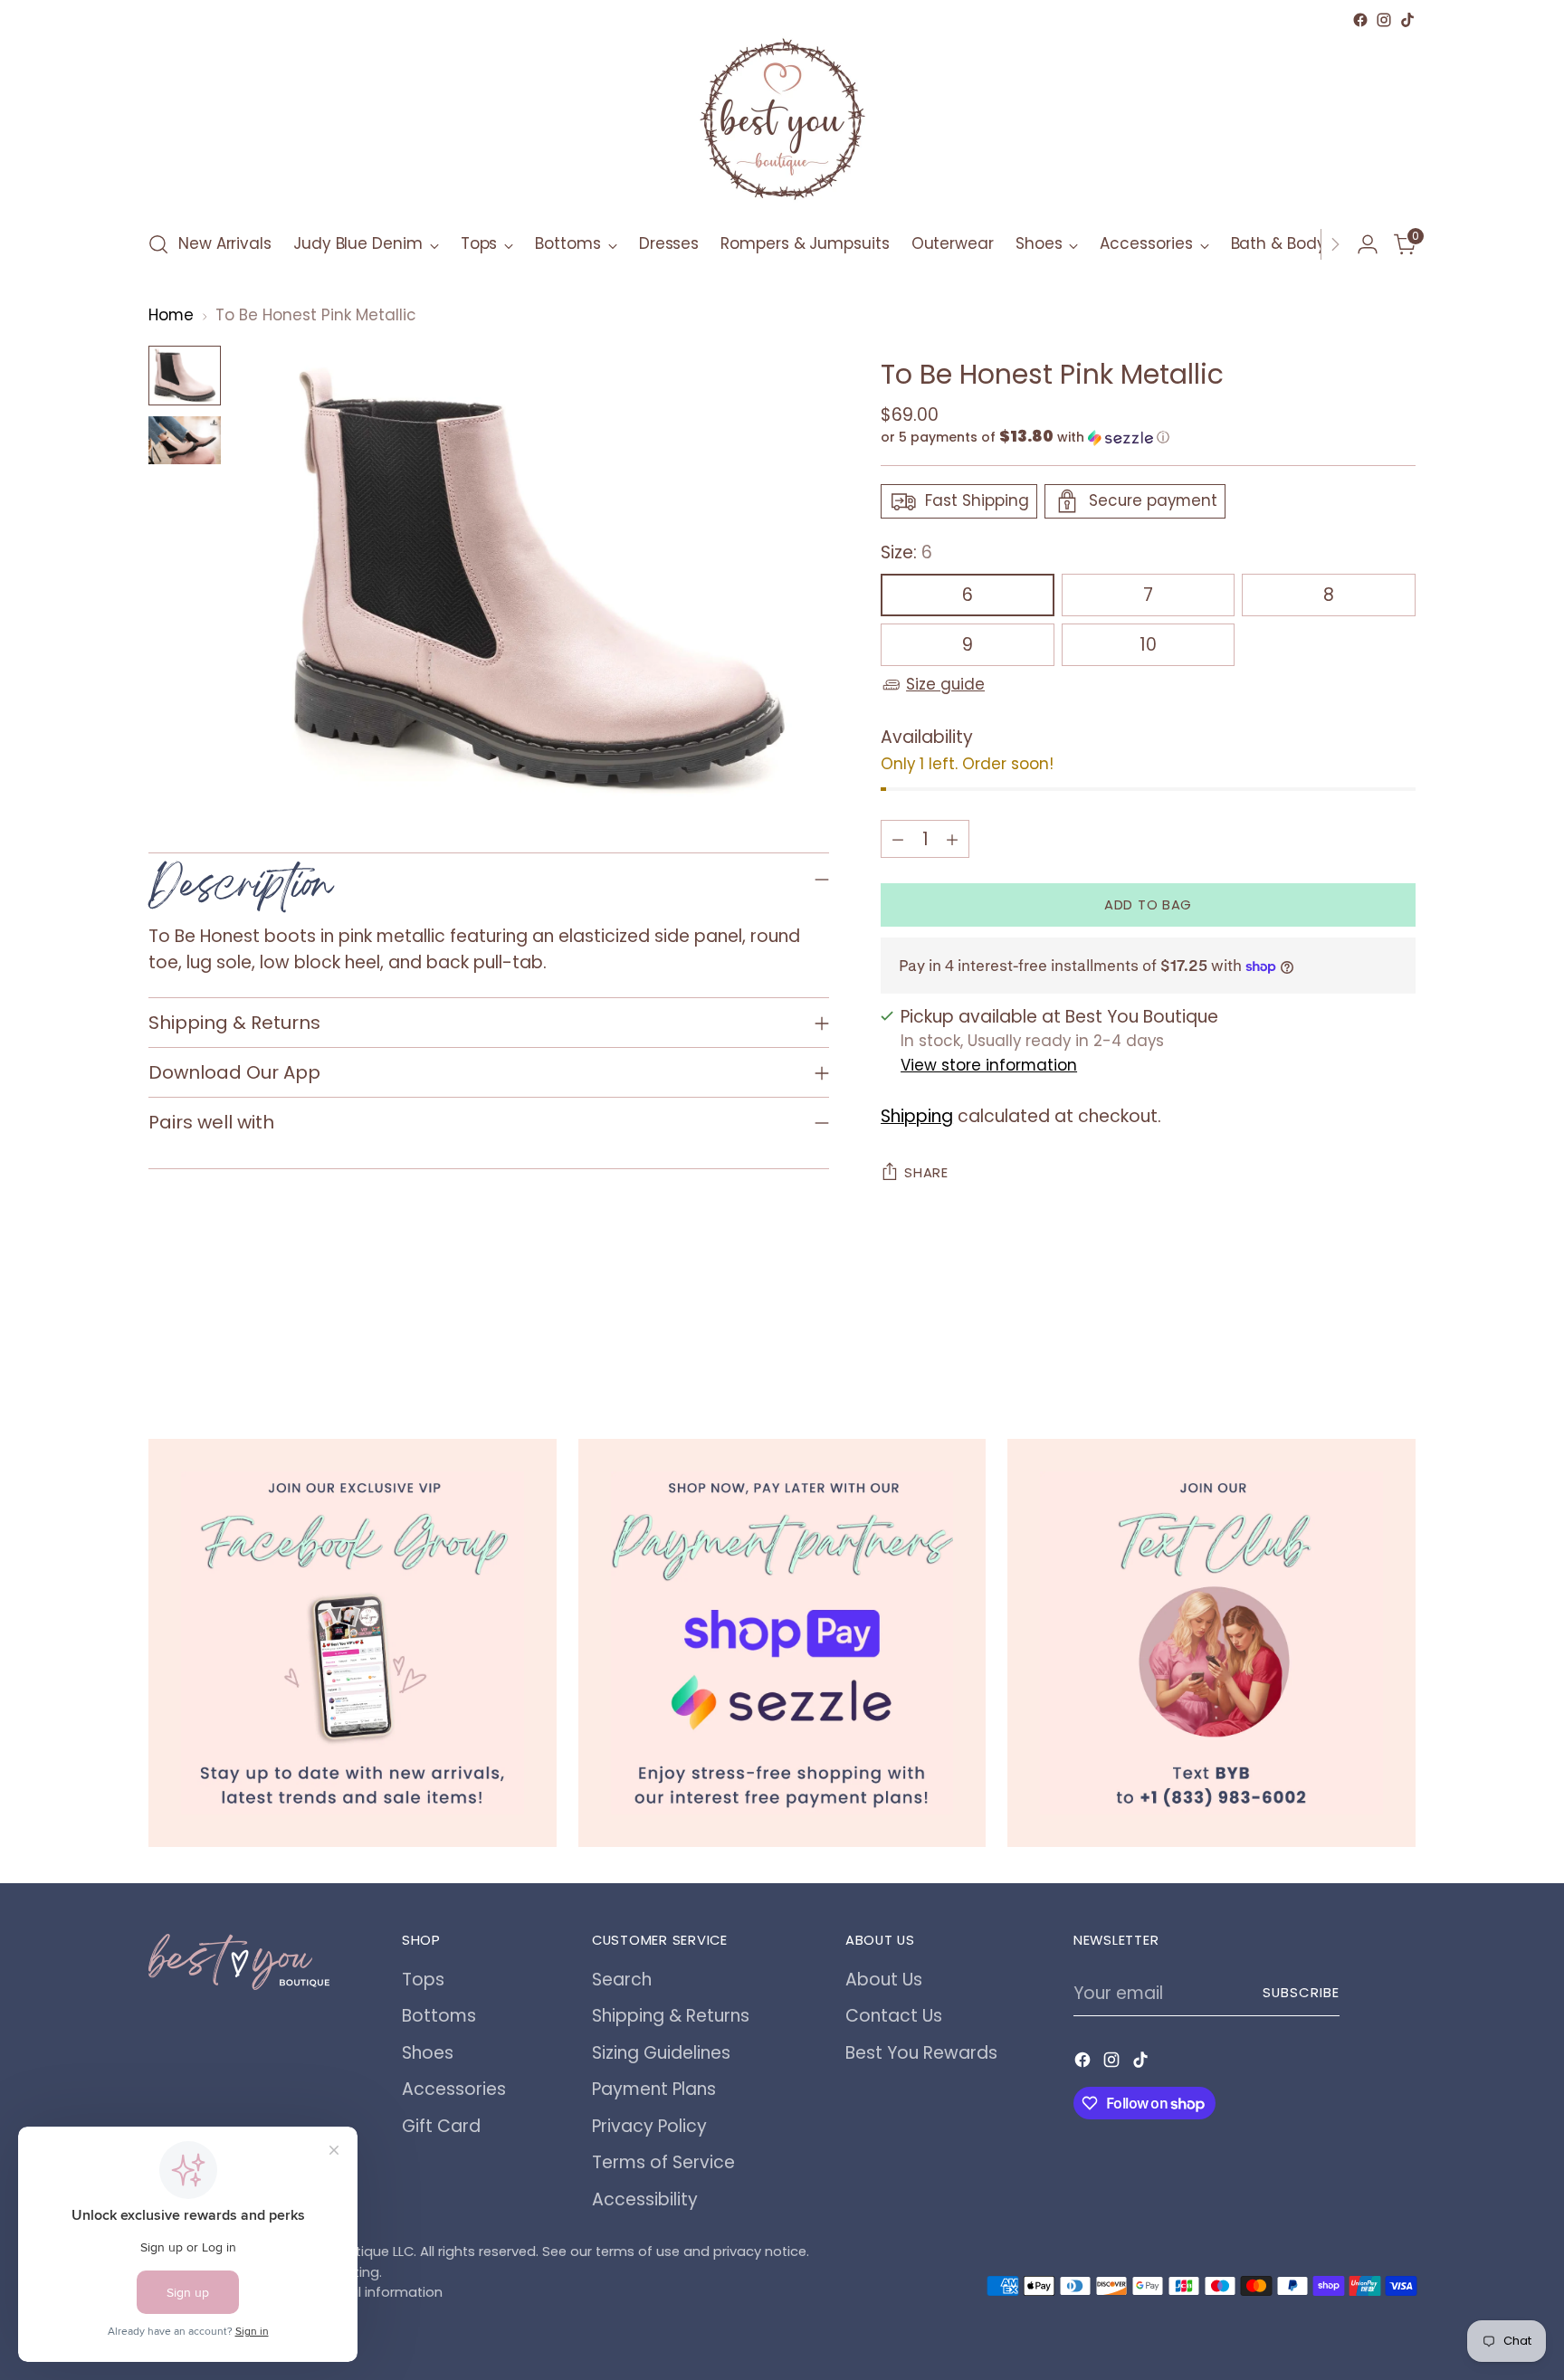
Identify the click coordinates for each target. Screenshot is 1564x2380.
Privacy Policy (649, 2126)
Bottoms (439, 2016)
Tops (423, 1980)
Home (171, 315)
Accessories (454, 2089)
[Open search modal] (158, 244)
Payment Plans (654, 2089)
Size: (906, 552)
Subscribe (1301, 1993)
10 (1148, 645)
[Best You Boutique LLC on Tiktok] (1407, 20)
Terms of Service (663, 2162)
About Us (884, 1980)
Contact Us (894, 2016)
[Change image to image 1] (185, 375)
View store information (989, 1065)
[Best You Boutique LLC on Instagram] (1384, 20)
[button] (1148, 438)
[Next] (1335, 244)
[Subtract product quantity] (898, 839)
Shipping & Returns (671, 2016)
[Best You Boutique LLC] (782, 123)
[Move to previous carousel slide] (1359, 1341)
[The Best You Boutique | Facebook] (353, 1643)
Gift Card (441, 2126)
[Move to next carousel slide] (1400, 1340)
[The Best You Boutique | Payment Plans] (782, 1643)
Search (622, 1980)
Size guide (945, 684)
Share (926, 1173)
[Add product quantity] (952, 839)
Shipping (917, 1116)
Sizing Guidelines (661, 2053)
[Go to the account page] (1368, 244)
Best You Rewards (921, 2053)
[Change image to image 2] (185, 440)
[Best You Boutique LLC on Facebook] (1360, 20)
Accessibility (645, 2199)
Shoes (428, 2053)
